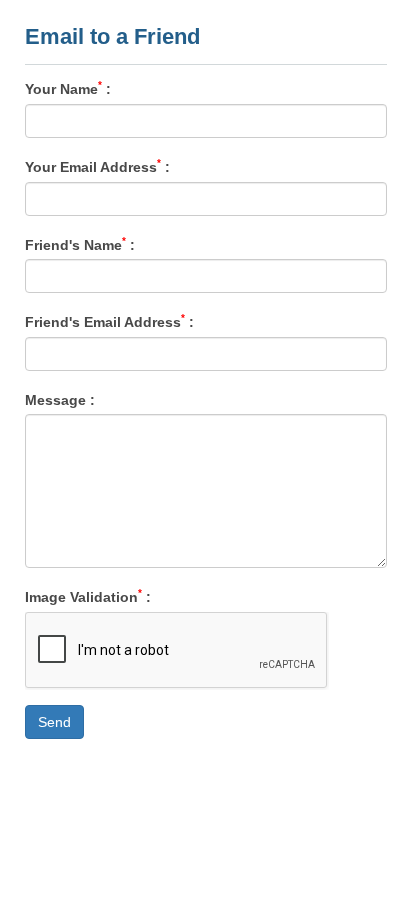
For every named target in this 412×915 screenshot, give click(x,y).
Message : (60, 399)
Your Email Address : (97, 166)
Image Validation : (88, 596)
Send (54, 722)
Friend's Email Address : (109, 321)
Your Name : (68, 88)
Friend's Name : (80, 244)
